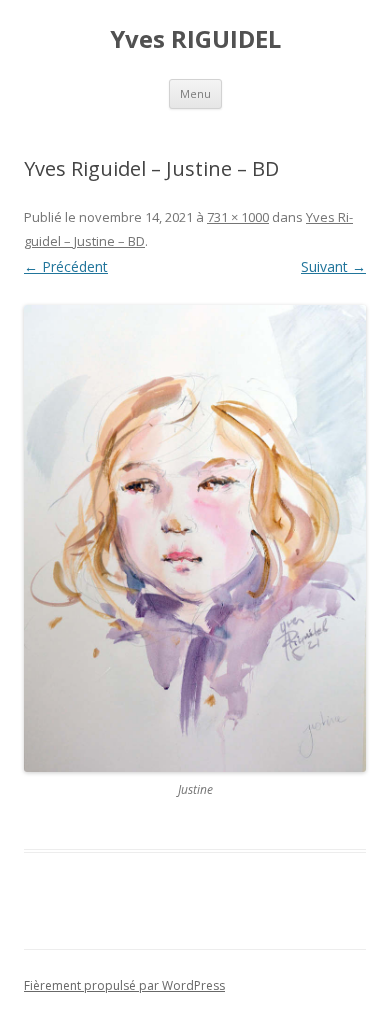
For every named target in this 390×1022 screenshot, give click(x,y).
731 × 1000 (238, 217)
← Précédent (66, 266)
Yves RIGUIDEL (195, 39)
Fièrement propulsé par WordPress (124, 985)
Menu (195, 93)
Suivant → (333, 266)
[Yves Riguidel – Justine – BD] (195, 539)
